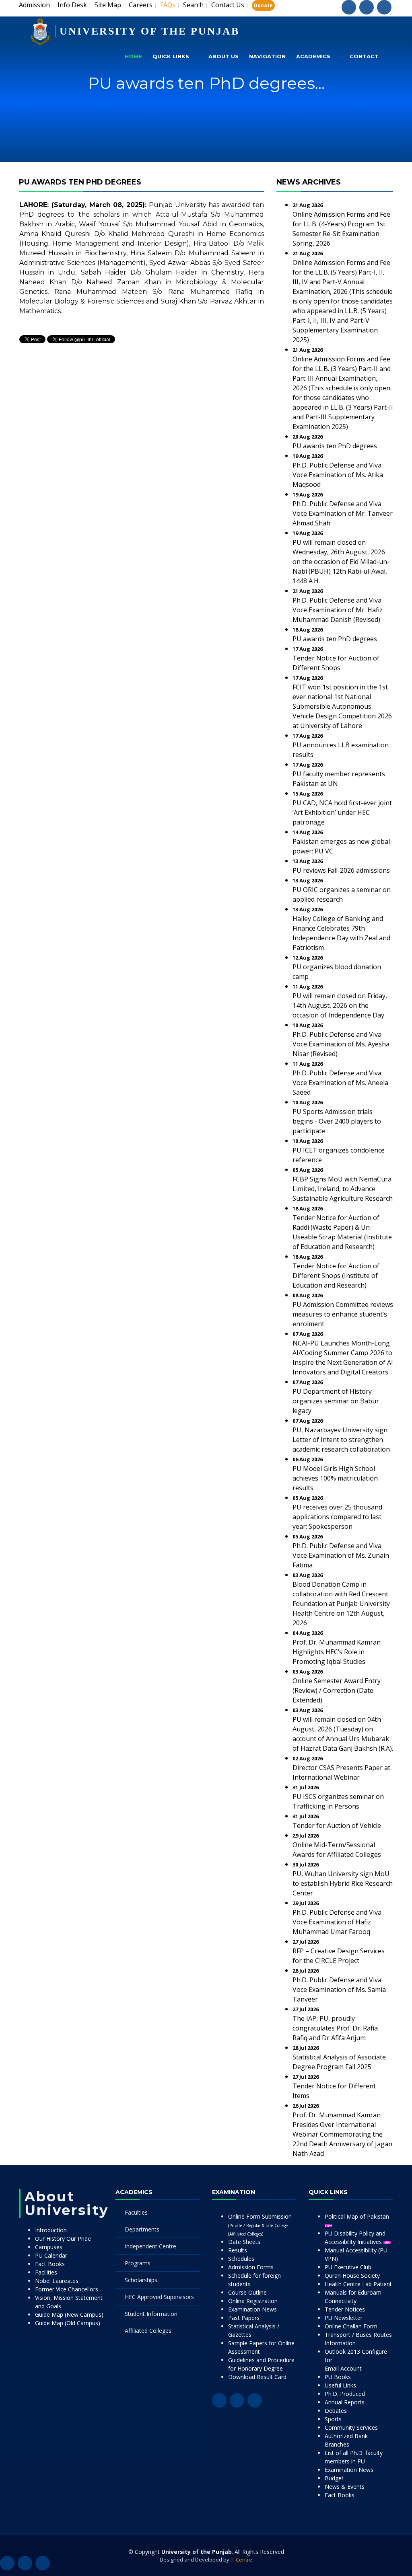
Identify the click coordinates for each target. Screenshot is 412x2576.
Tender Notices (345, 2309)
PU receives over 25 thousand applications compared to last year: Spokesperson (337, 1517)
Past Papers (244, 2318)
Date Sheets (244, 2242)
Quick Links (171, 56)
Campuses (49, 2247)
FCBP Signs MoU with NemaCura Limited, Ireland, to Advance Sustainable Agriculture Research (343, 1189)
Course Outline (247, 2292)
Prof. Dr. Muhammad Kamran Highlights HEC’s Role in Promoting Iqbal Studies (337, 1652)
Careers (141, 5)
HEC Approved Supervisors (159, 2297)
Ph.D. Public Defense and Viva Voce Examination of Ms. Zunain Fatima (341, 1555)
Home (133, 56)
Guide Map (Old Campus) (68, 2323)
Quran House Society (352, 2276)
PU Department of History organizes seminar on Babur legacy (336, 1401)
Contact (364, 56)
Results (238, 2250)
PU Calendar (51, 2255)
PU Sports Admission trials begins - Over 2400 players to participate (337, 1121)
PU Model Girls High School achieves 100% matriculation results (335, 1478)
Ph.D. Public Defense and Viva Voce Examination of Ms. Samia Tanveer (339, 1989)
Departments (142, 2229)
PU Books (338, 2377)
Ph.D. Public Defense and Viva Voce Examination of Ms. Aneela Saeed (340, 1083)
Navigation (267, 56)
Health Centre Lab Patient (358, 2284)
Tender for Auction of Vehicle (337, 1825)
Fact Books (50, 2264)
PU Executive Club (348, 2267)
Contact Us (228, 5)
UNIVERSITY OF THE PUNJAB (149, 31)
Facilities (46, 2272)
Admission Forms (251, 2267)
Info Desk (72, 5)
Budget (334, 2478)
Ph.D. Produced (345, 2394)
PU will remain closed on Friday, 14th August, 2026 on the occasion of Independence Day (340, 1005)
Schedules (241, 2259)
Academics (313, 56)
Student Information (151, 2314)
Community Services (351, 2427)
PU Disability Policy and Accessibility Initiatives (355, 2238)
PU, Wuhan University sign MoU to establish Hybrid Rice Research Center (343, 1883)
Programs (138, 2263)
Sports (333, 2419)
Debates (336, 2411)
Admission (34, 5)
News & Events (345, 2487)
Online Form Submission (260, 2225)
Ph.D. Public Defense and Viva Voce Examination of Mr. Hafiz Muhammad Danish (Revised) (338, 610)
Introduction (51, 2230)
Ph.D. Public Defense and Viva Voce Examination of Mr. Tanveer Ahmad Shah (343, 513)
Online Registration (253, 2301)
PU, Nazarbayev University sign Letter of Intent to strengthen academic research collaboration (341, 1440)
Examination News (252, 2309)
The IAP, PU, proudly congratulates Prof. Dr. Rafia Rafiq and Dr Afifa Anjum (335, 2028)
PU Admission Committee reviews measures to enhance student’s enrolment (343, 1314)
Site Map (108, 5)
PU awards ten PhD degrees (335, 446)
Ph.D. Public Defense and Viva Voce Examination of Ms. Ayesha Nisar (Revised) (341, 1044)
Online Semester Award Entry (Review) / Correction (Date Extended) (337, 1690)
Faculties (136, 2212)
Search (193, 5)
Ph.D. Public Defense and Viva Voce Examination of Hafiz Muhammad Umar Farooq (337, 1922)
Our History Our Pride (63, 2239)
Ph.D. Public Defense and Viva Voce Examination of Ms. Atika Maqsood (338, 475)
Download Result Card (257, 2377)
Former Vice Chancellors (67, 2289)
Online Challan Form (351, 2326)
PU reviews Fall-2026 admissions (341, 870)
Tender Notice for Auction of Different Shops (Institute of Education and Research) (336, 1276)
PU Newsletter (344, 2318)
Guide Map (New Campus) (69, 2315)
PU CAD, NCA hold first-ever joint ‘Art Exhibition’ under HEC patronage (342, 812)
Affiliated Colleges (148, 2331)
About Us (224, 56)
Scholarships (141, 2280)
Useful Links (340, 2385)
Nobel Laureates (57, 2281)
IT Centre (241, 2560)
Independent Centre (150, 2246)
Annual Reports (345, 2402)
